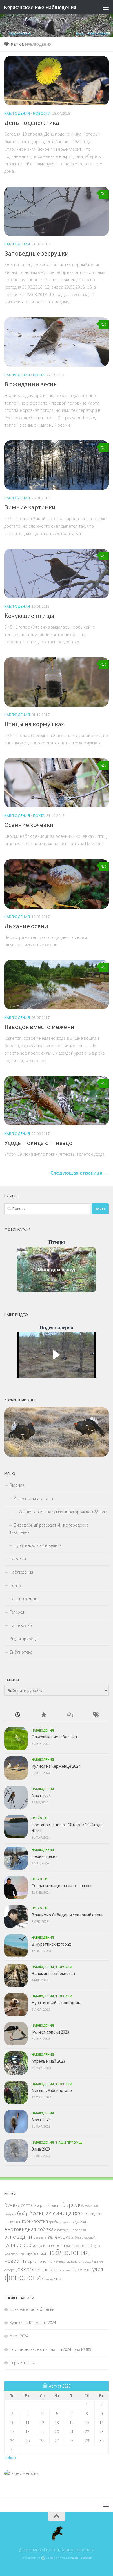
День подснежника (32, 123)
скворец (10, 2270)
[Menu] (106, 7)
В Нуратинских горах (51, 1944)
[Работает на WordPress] (43, 2558)
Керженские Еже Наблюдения (40, 7)
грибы (54, 2222)
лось (78, 2245)
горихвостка (35, 2221)
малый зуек (91, 2245)
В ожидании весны (31, 384)
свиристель (75, 2261)
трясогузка (81, 2270)
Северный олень (46, 2205)
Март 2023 (41, 2120)
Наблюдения (17, 113)
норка (31, 2261)
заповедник (20, 2237)
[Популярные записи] (43, 1715)
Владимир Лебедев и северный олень (68, 1915)
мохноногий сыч (15, 2254)
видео (96, 2213)
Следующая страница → (80, 1173)
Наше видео (21, 1625)
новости (14, 2261)
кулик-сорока (20, 2245)
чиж (58, 2279)
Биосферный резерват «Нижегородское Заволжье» (49, 1529)
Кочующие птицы (29, 616)
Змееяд (12, 2205)
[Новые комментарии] (70, 1715)
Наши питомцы (24, 1599)
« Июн (10, 2458)
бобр (23, 2213)
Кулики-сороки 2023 (50, 2032)
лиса (70, 2245)
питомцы (60, 2262)
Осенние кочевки (29, 825)
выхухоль (13, 2222)
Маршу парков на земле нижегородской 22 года (63, 1512)
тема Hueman (81, 2558)
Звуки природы (24, 1639)
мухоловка (36, 2253)
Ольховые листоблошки (54, 1737)
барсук (71, 2205)
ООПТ (26, 2205)
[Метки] (96, 1715)
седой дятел (94, 2261)
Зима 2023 (41, 2149)
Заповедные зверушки (37, 253)
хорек (50, 2279)
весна (81, 2213)
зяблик (77, 2237)
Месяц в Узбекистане (52, 2090)
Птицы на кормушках (34, 724)
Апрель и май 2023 (48, 2061)
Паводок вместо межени (39, 1027)
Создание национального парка (61, 1886)
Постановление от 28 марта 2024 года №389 (50, 2349)
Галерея (17, 1612)
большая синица (51, 2213)
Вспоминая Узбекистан (53, 1973)
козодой (90, 2237)
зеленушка (59, 2237)
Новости (42, 113)
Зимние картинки (30, 507)
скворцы (29, 2269)
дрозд (80, 2221)
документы (67, 2222)
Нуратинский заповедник (38, 1545)
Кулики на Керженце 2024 (56, 1766)
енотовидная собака (29, 2229)
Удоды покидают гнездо (38, 1143)
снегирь (50, 2269)
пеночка (45, 2261)
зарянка (41, 2238)
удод (98, 2269)
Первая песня (44, 1856)
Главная (17, 1485)
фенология (25, 2277)
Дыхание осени (26, 926)
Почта (39, 375)
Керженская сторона (33, 1498)
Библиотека (21, 1652)
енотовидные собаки (70, 2230)
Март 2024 (41, 1795)
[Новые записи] (17, 1715)
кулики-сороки (51, 2245)
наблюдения (68, 2252)
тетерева (64, 2270)
